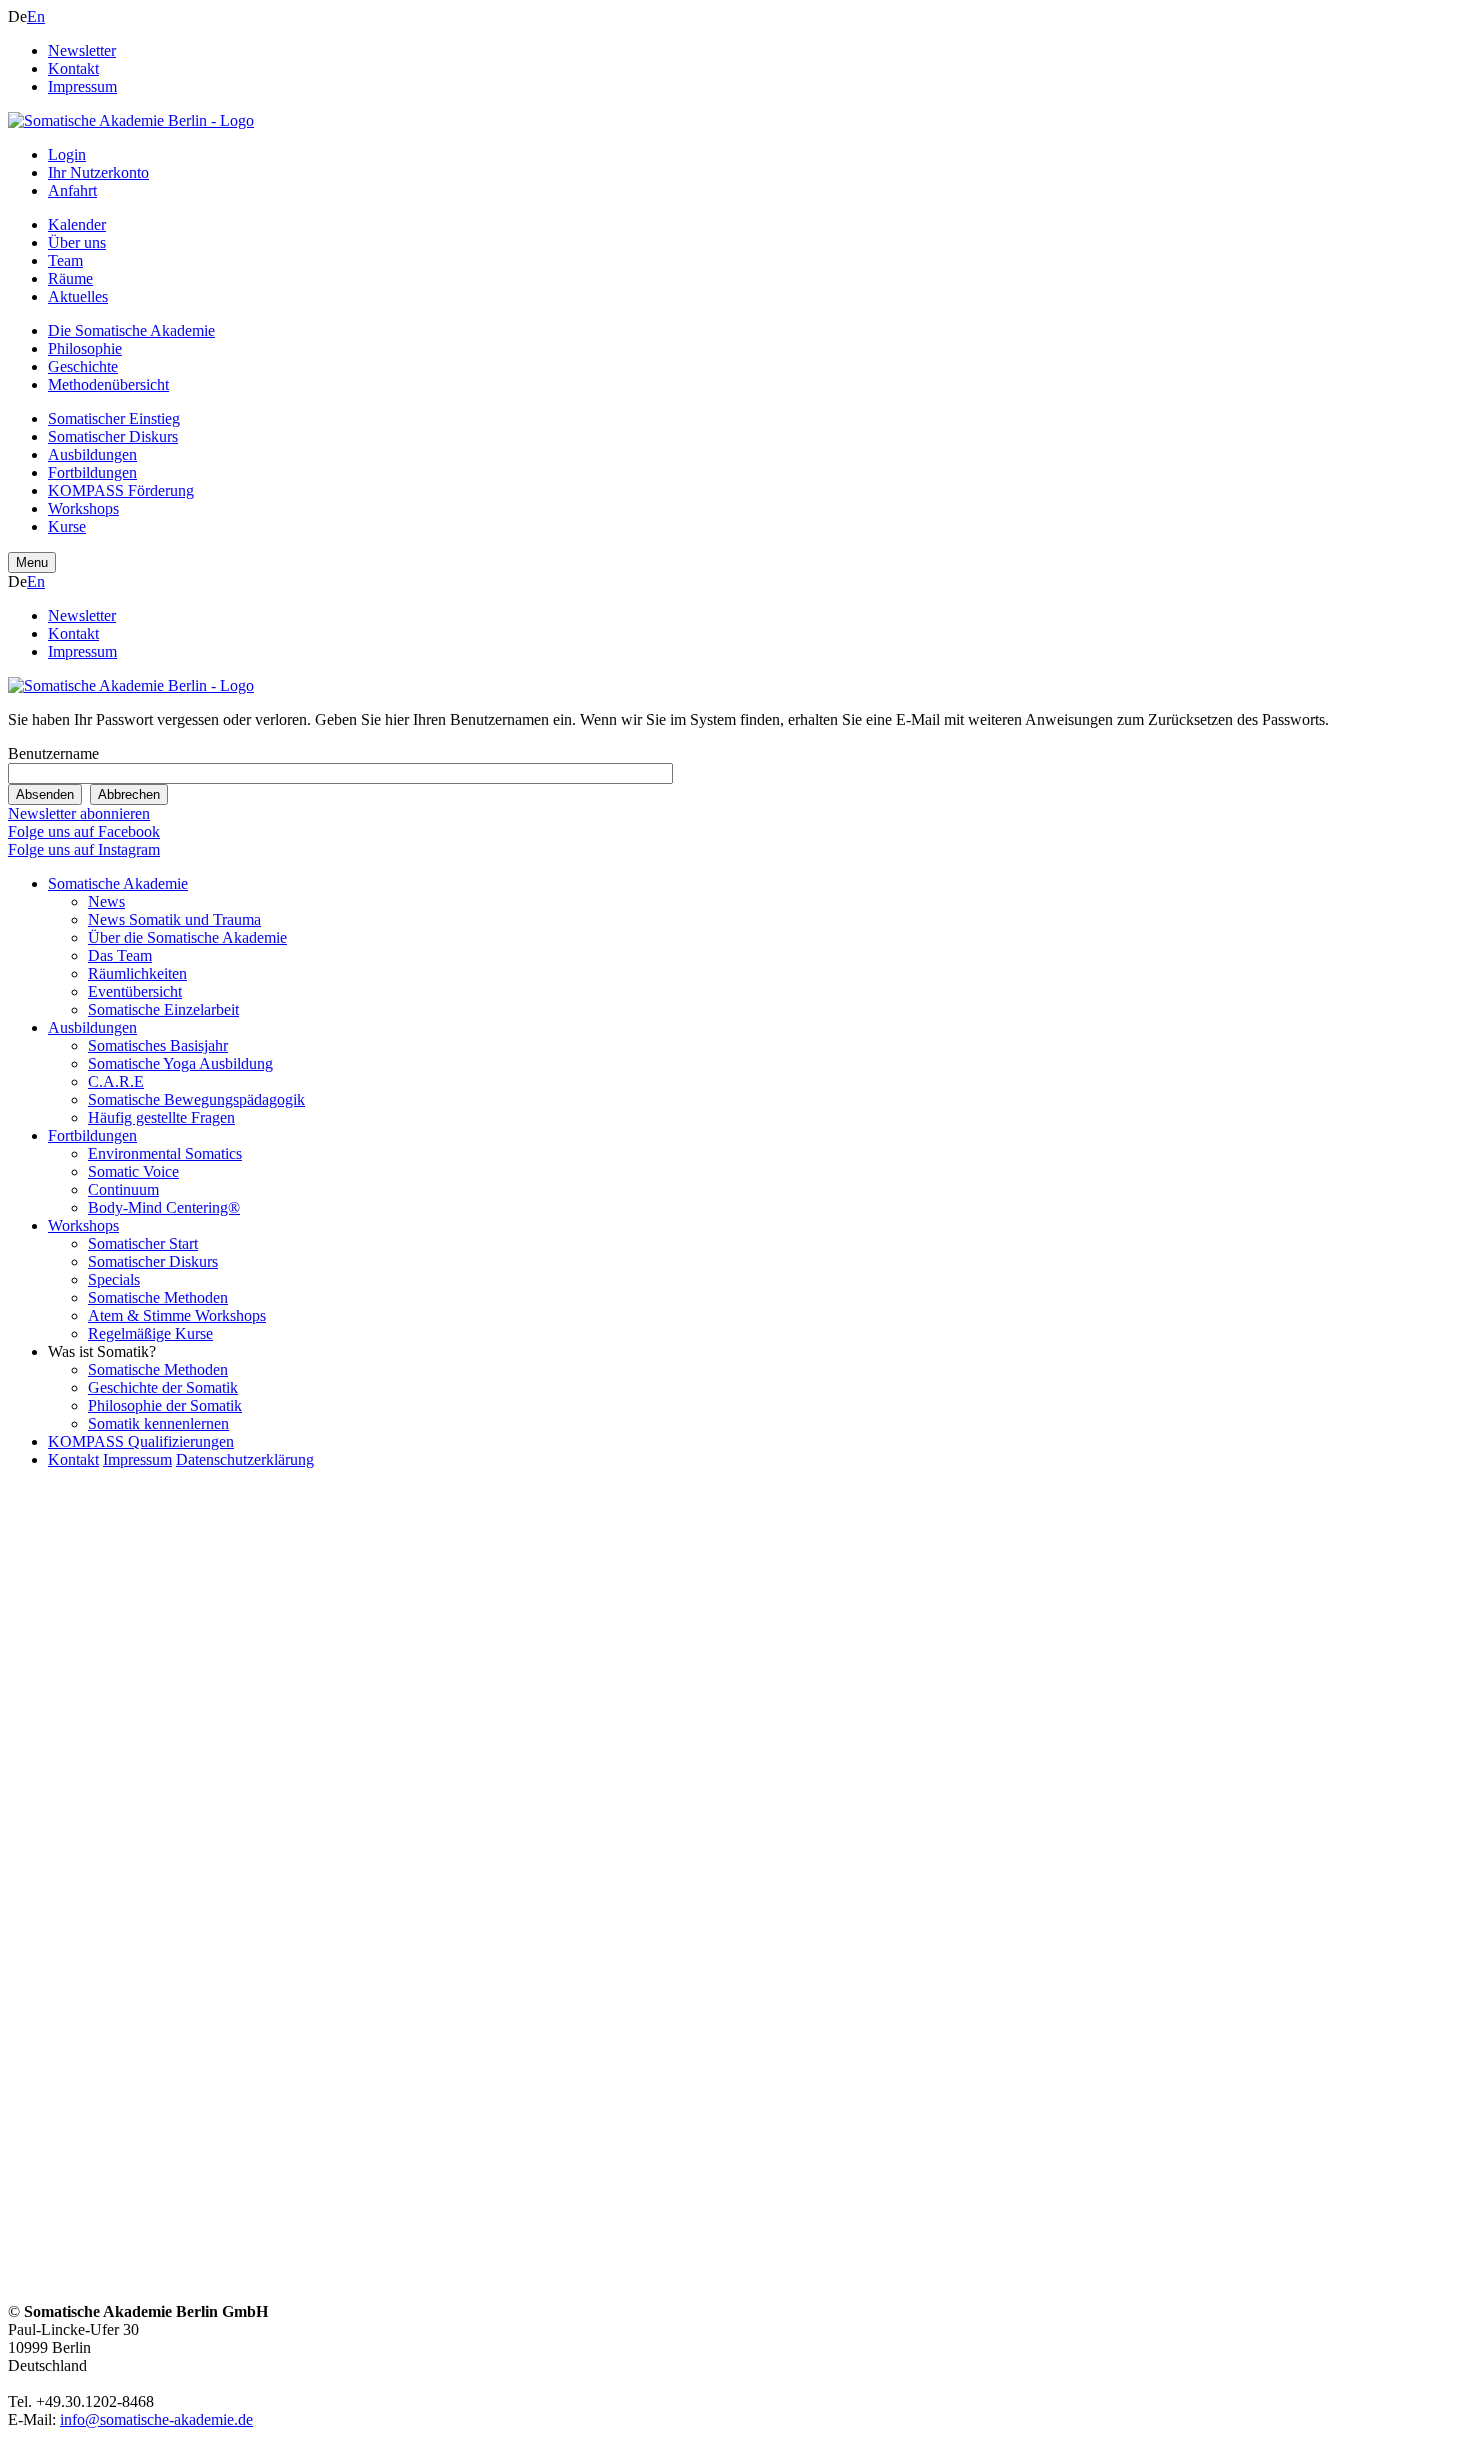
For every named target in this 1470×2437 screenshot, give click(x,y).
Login (67, 154)
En (36, 16)
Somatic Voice (133, 1171)
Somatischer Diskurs (113, 436)
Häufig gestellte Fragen (161, 1117)
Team (65, 260)
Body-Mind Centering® (164, 1207)
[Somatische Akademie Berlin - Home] (131, 120)
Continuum (123, 1189)
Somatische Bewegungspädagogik (196, 1099)
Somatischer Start (143, 1243)
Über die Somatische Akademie (187, 937)
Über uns (77, 242)
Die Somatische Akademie (131, 330)
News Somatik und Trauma (174, 919)
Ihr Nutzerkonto (98, 172)
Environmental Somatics (165, 1153)
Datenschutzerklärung (245, 1459)
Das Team (120, 955)
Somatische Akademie (118, 883)
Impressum (82, 86)
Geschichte (83, 366)
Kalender (77, 224)
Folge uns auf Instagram (84, 849)
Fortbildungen (92, 472)
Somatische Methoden (158, 1297)
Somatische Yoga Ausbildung (180, 1063)
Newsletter (82, 50)
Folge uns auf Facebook (84, 831)
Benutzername (53, 753)
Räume (70, 278)
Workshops (83, 508)
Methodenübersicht (108, 384)
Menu (32, 562)
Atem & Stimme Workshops (177, 1315)
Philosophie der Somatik (165, 1405)
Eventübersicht (135, 991)
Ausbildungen (92, 454)
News (106, 901)
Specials (114, 1279)
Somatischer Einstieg (114, 418)
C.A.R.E (116, 1081)
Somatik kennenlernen (158, 1423)
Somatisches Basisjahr (158, 1045)
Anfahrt (72, 190)
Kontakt (73, 68)
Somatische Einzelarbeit (163, 1009)
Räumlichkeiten (137, 973)
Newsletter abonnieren (79, 813)
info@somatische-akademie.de (156, 2419)
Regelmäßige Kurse (150, 1333)
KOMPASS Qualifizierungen (141, 1441)
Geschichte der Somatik (163, 1387)
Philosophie (85, 348)
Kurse (67, 526)
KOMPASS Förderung (121, 490)
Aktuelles (78, 296)
